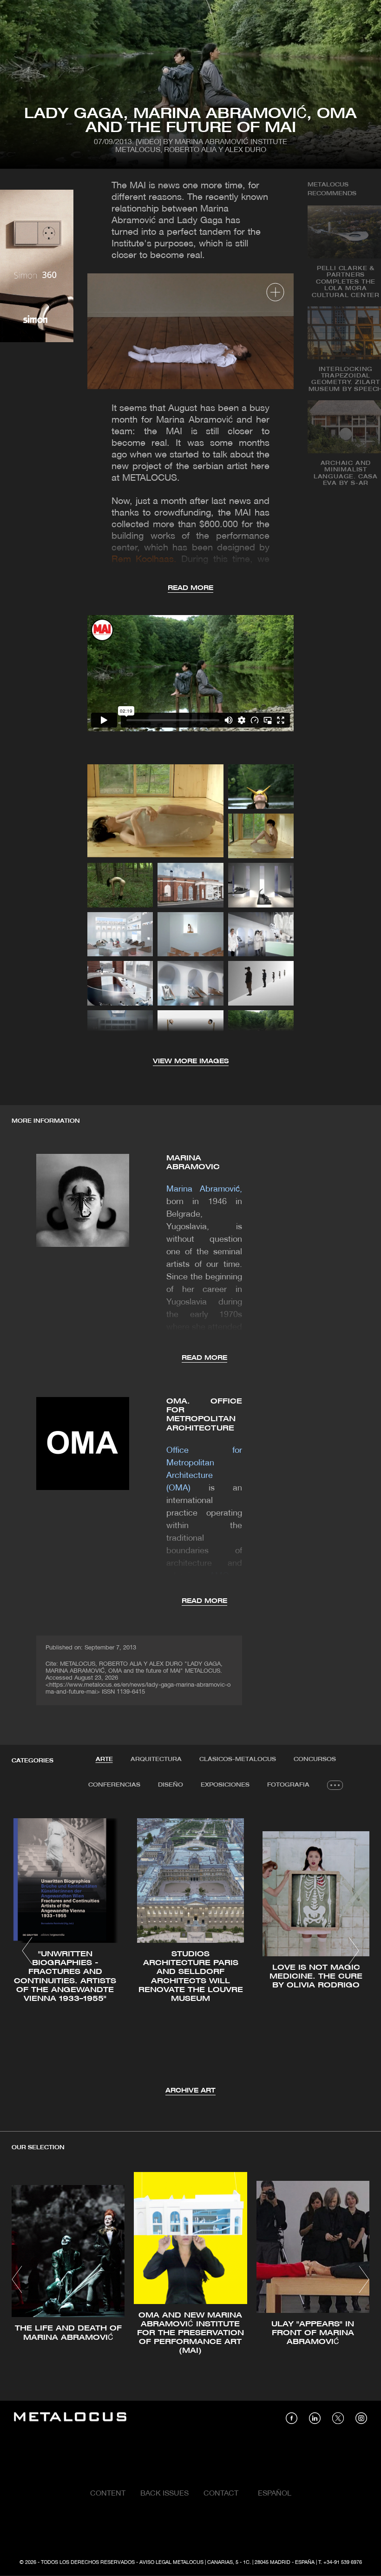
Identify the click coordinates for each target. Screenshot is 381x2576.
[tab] (104, 1760)
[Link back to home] (70, 2418)
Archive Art (190, 2091)
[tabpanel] (190, 1952)
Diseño (171, 1785)
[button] (27, 1951)
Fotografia (288, 1785)
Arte (104, 1759)
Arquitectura (156, 1759)
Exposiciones (225, 1785)
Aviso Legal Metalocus (171, 2563)
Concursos (315, 1759)
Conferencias (114, 1785)
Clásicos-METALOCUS (238, 1759)
